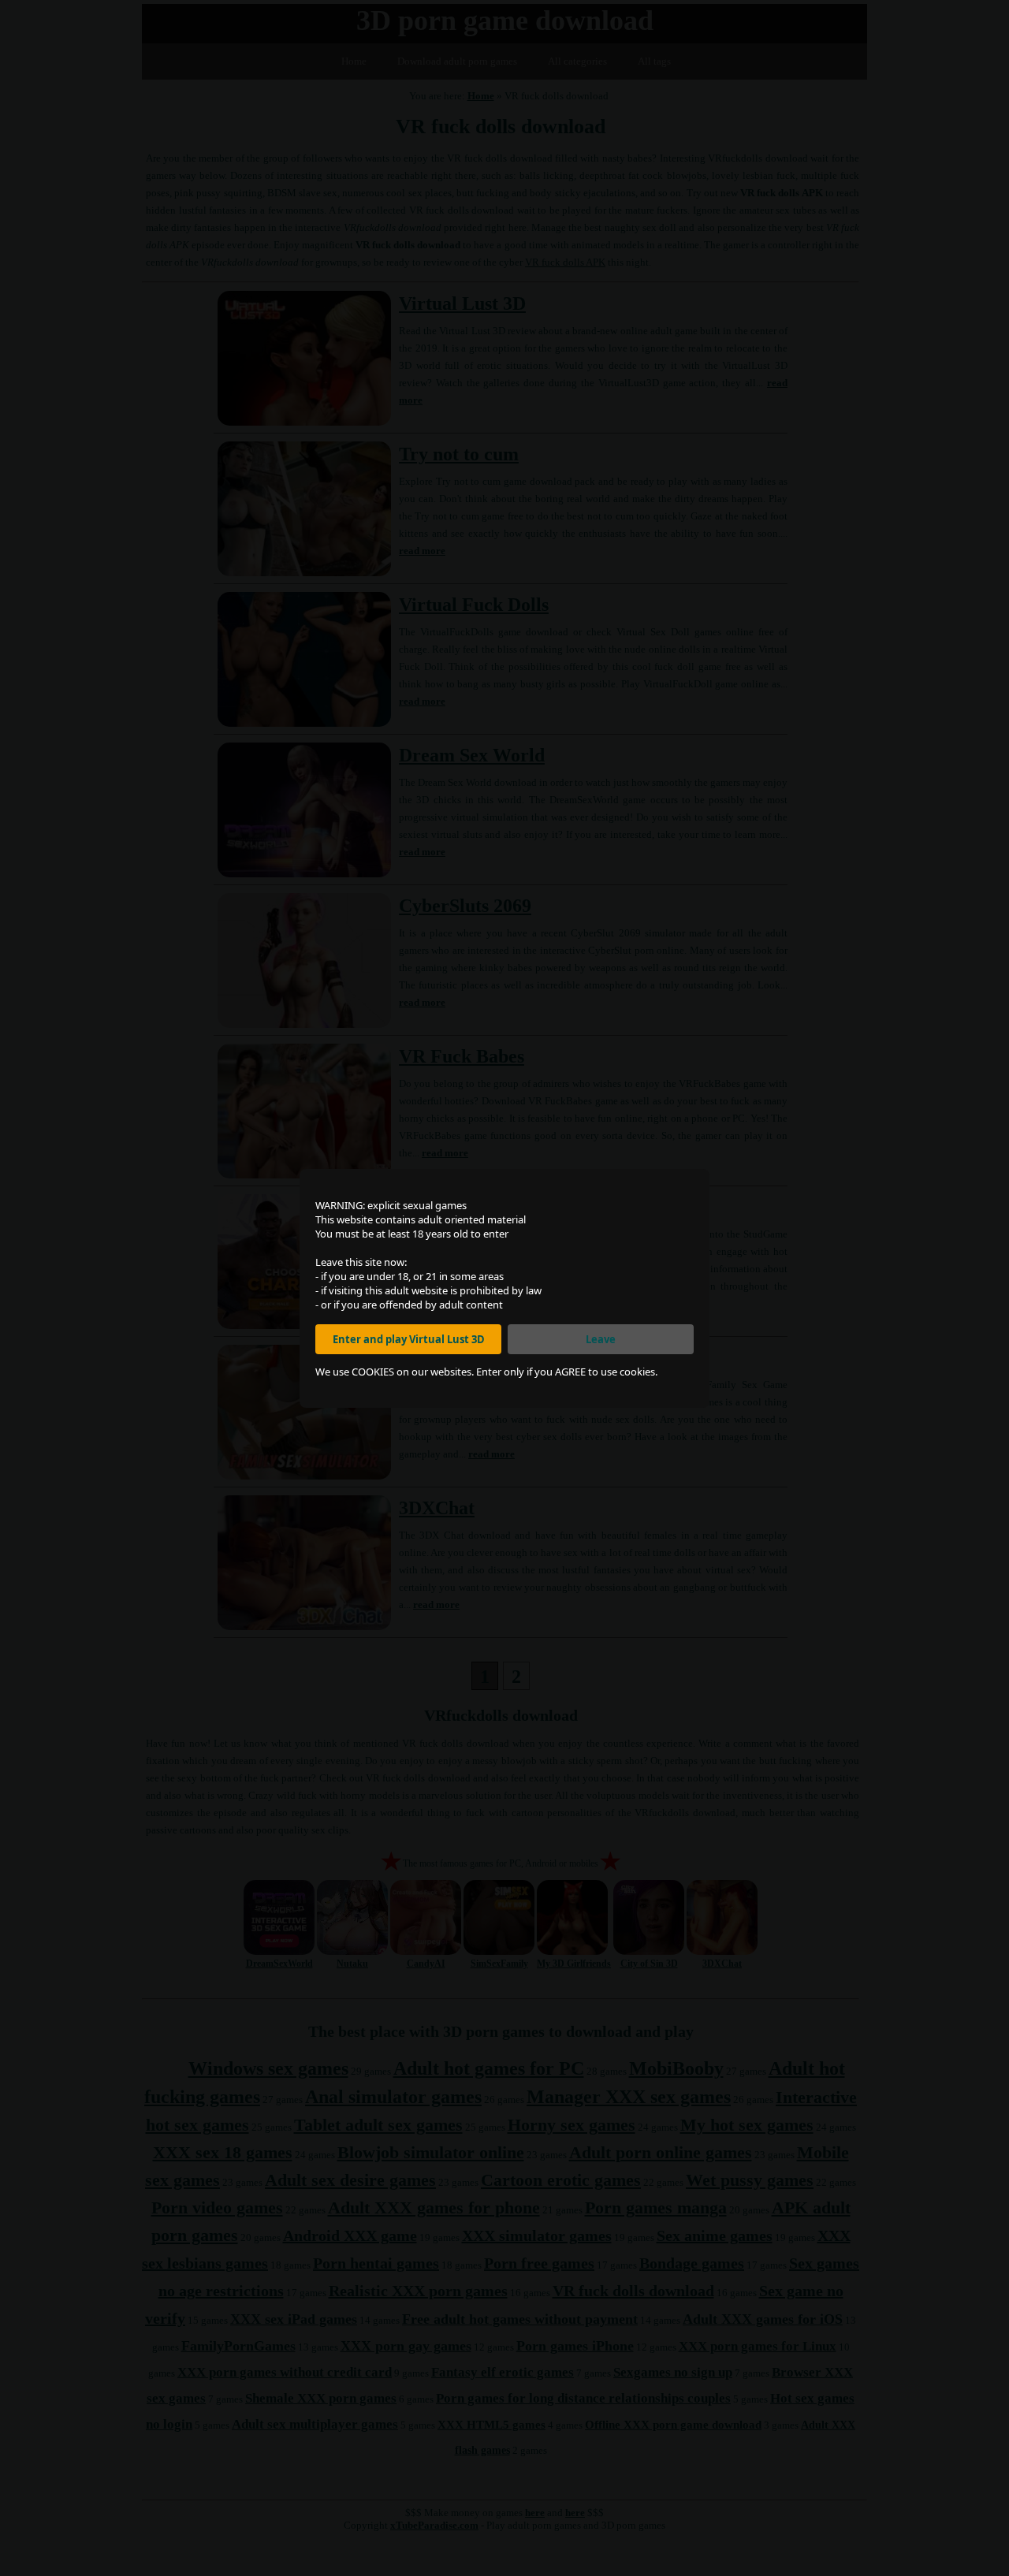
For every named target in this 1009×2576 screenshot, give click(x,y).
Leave (601, 1339)
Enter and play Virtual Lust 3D (409, 1339)
